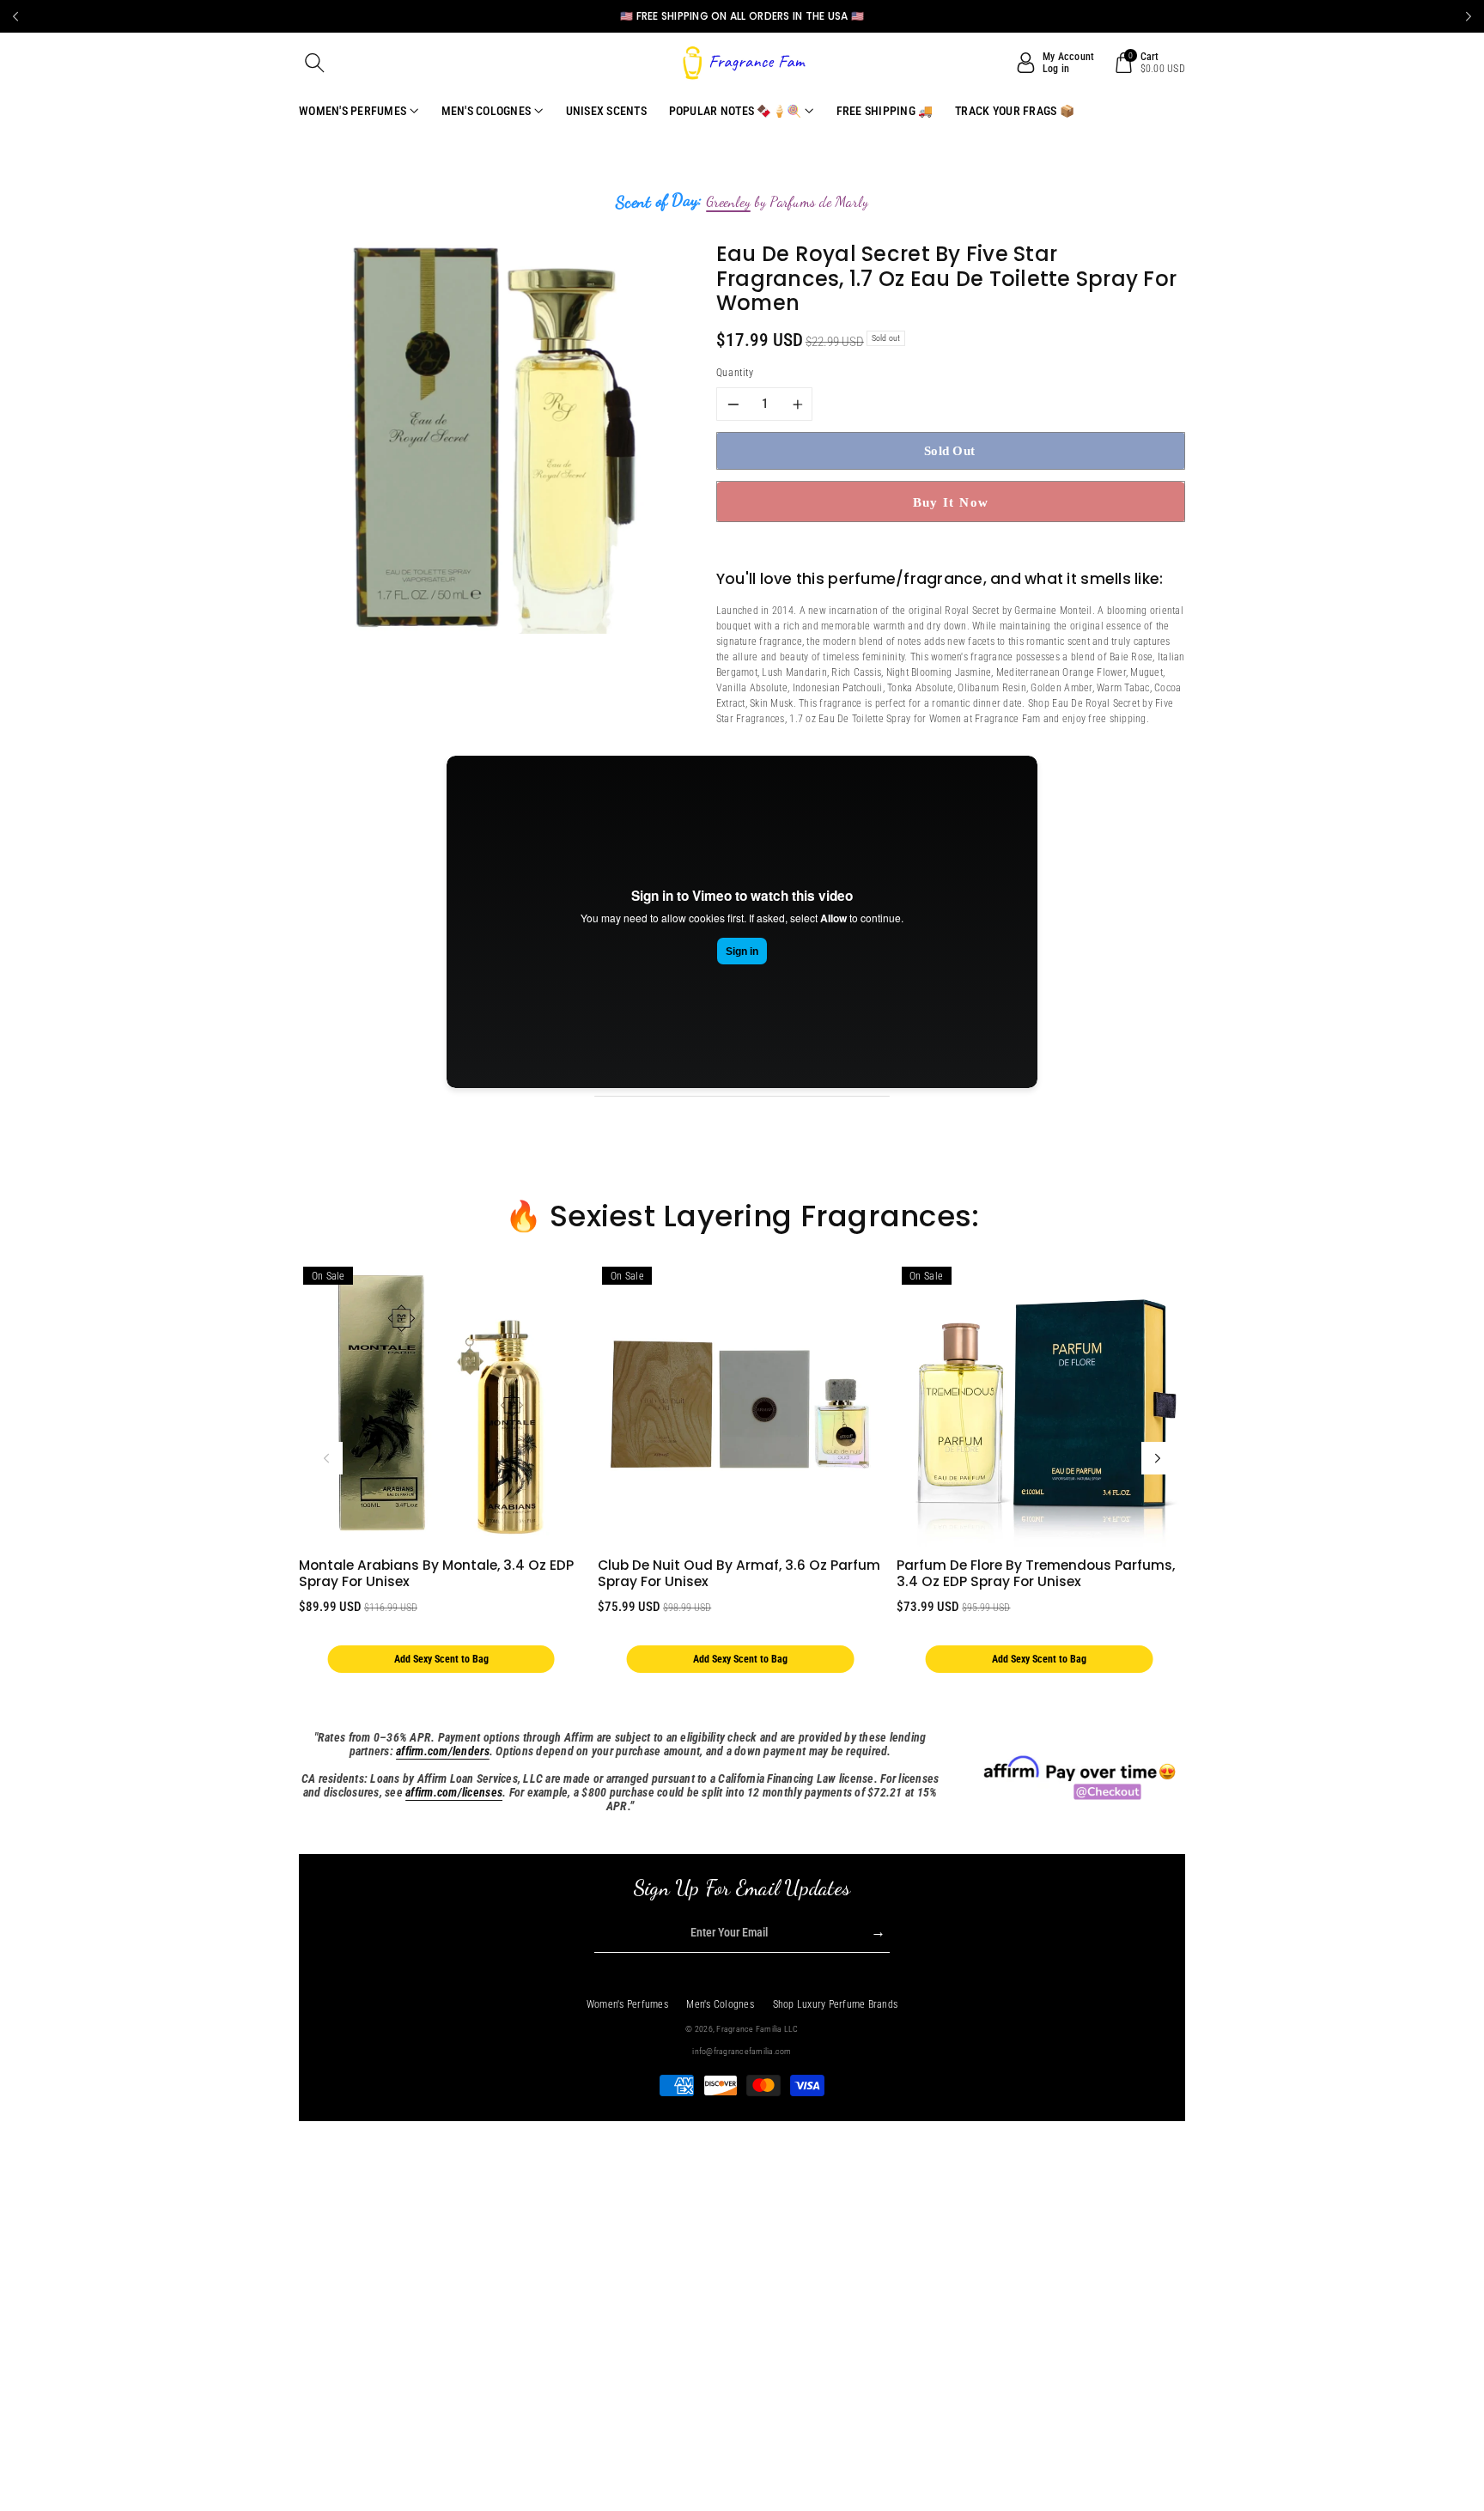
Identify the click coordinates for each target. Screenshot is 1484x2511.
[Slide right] (1158, 1458)
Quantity (735, 373)
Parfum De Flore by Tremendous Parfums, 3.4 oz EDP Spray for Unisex (1036, 1573)
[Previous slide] (15, 16)
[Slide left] (326, 1458)
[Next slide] (1469, 16)
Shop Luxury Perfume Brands (836, 2004)
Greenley (728, 202)
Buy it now (951, 502)
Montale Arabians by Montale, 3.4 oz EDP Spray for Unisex (436, 1573)
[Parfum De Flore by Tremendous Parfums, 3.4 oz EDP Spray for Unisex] (1039, 1404)
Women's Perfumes (627, 2004)
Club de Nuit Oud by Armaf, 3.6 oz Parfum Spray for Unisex (739, 1573)
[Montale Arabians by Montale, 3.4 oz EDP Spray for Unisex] (441, 1404)
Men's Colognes (720, 2004)
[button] (315, 63)
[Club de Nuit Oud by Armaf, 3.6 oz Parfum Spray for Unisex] (740, 1404)
